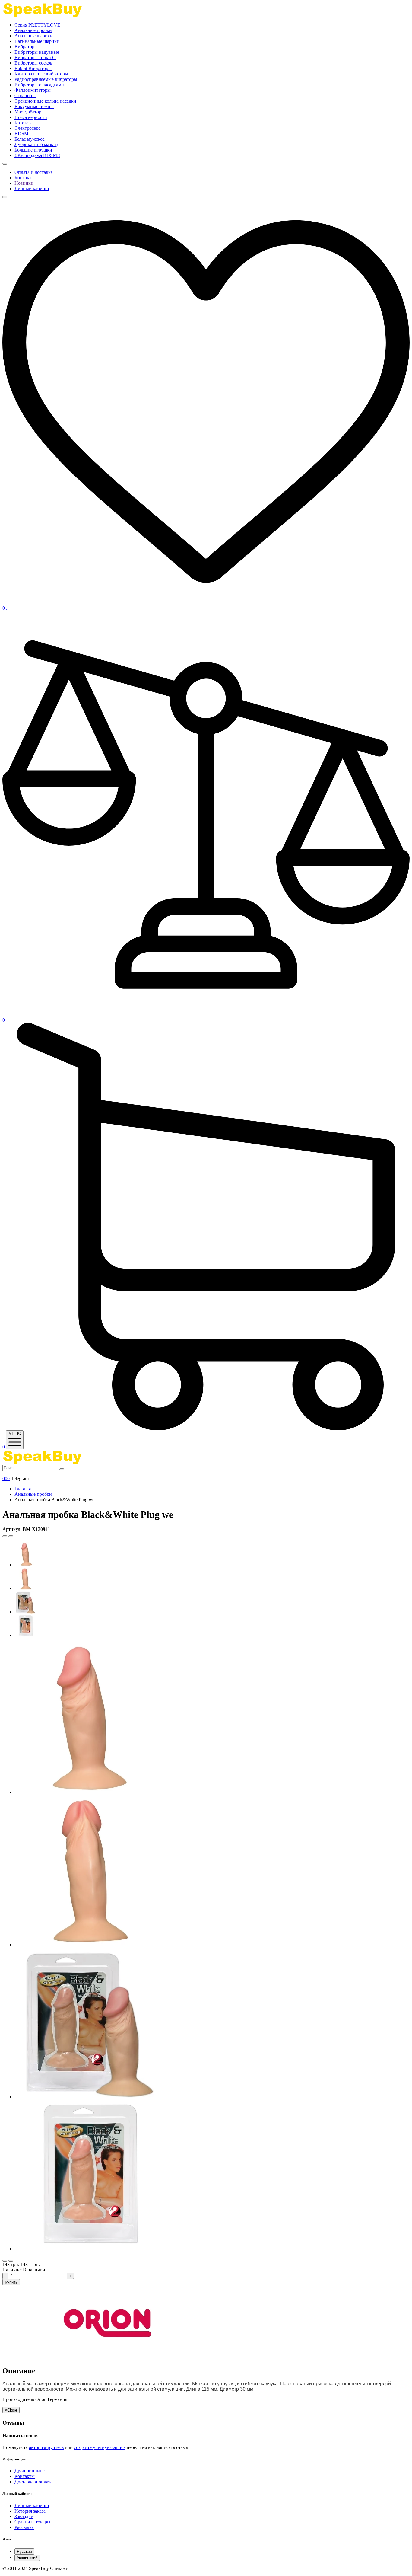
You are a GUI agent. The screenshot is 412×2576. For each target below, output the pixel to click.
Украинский (27, 2558)
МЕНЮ (15, 1433)
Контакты (25, 178)
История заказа (30, 2511)
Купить (11, 2282)
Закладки (24, 2516)
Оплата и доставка (34, 172)
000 (6, 1478)
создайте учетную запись (100, 2447)
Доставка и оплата (33, 2482)
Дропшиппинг (30, 2471)
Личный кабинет (32, 188)
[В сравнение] (11, 2261)
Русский (24, 2551)
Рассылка (24, 2527)
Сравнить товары (32, 2522)
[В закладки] (5, 2261)
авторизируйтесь (46, 2447)
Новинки (24, 183)
